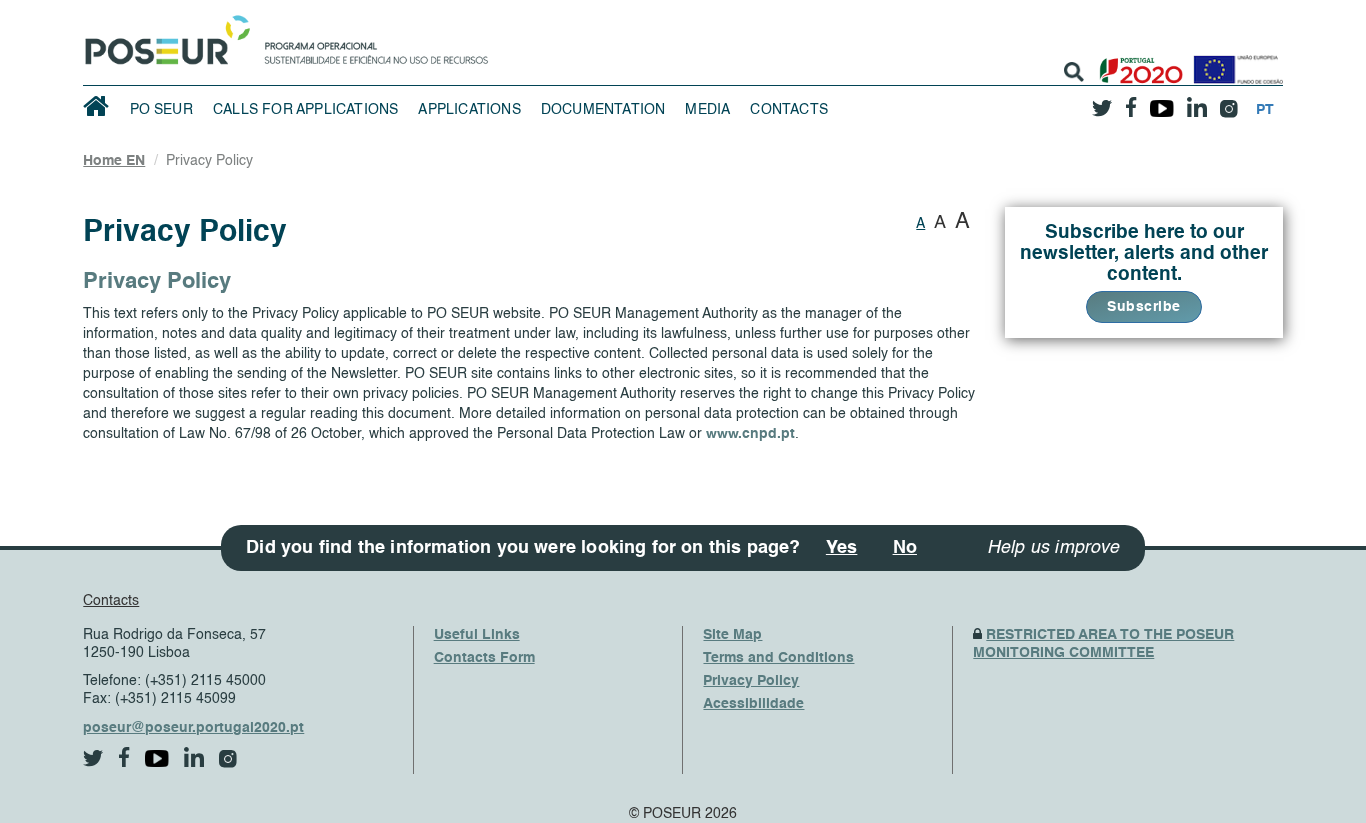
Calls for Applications (305, 110)
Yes (842, 548)
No (905, 548)
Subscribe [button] (1144, 307)
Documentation (603, 110)
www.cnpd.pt (750, 434)
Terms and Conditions (778, 658)
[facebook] (1132, 101)
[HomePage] (164, 35)
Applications (469, 110)
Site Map (732, 635)
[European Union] (1234, 62)
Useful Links (477, 635)
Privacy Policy (751, 681)
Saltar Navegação (550, 10)
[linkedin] (1197, 101)
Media (707, 110)
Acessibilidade (753, 704)
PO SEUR (161, 110)
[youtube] (1162, 101)
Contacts (789, 110)
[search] (1074, 72)
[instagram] (1229, 101)
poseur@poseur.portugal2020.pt (193, 728)
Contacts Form (484, 658)
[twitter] (1103, 101)
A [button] (920, 224)
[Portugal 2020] (1136, 62)
